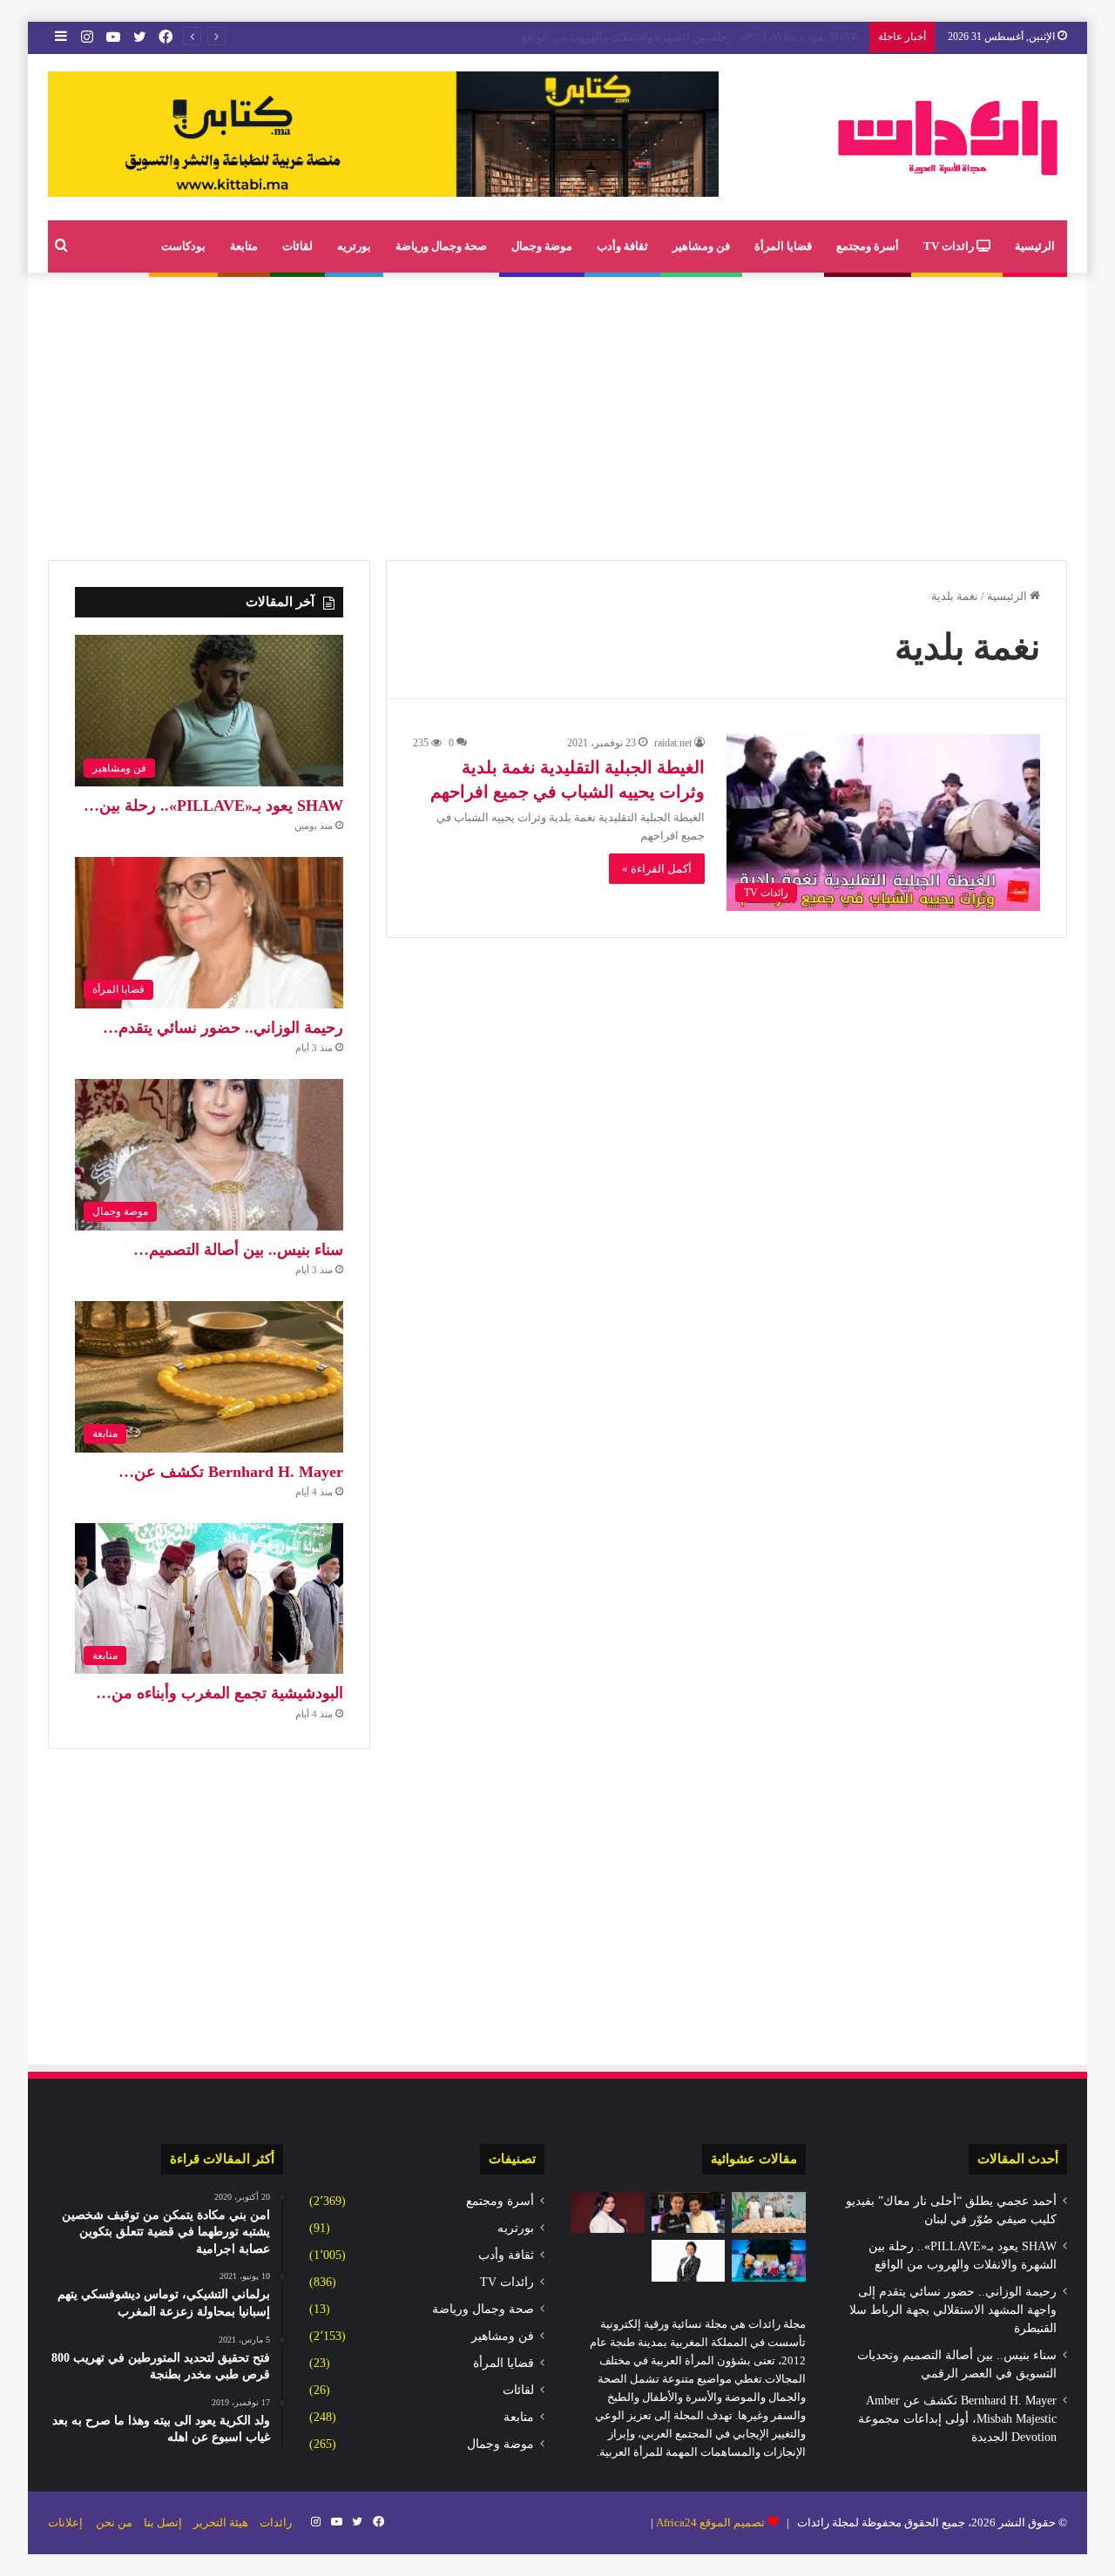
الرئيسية (1035, 246)
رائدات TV (950, 246)
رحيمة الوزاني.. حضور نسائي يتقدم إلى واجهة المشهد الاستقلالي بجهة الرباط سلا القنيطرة (953, 2310)
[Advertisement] (557, 412)
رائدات (276, 2522)
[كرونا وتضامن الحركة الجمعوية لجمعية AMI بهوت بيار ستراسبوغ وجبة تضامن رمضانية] (769, 2213)
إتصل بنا (163, 2522)
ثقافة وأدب (622, 246)
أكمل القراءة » (657, 869)
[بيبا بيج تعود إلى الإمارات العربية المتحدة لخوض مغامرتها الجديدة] (769, 2261)
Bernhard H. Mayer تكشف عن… (231, 1472)
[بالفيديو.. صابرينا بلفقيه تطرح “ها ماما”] (608, 2213)
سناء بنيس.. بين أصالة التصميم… (238, 1250)
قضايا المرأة (783, 246)
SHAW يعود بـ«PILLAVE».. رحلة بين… (213, 806)
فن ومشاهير (701, 246)
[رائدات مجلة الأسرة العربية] (948, 137)
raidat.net (673, 743)
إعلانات (65, 2522)
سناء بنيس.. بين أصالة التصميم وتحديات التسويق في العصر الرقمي (704, 37)
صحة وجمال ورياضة (441, 246)
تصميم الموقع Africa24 (710, 2522)
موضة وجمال (542, 246)
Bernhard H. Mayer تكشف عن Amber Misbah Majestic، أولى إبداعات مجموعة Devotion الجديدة (957, 2419)
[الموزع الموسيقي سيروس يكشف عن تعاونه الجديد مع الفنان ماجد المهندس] (689, 2213)
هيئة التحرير (221, 2522)
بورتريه (354, 246)
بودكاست (183, 246)
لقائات (297, 246)
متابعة (244, 246)
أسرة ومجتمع (868, 246)
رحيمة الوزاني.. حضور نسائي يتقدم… (223, 1028)
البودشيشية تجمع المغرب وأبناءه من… (220, 1693)
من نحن (114, 2522)
